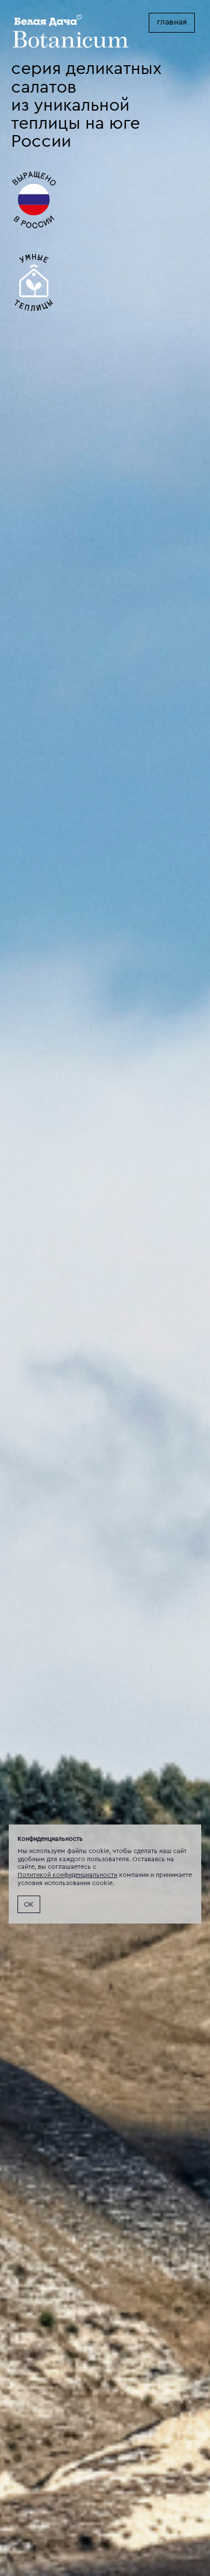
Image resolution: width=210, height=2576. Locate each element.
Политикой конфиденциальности (67, 1875)
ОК (29, 1904)
